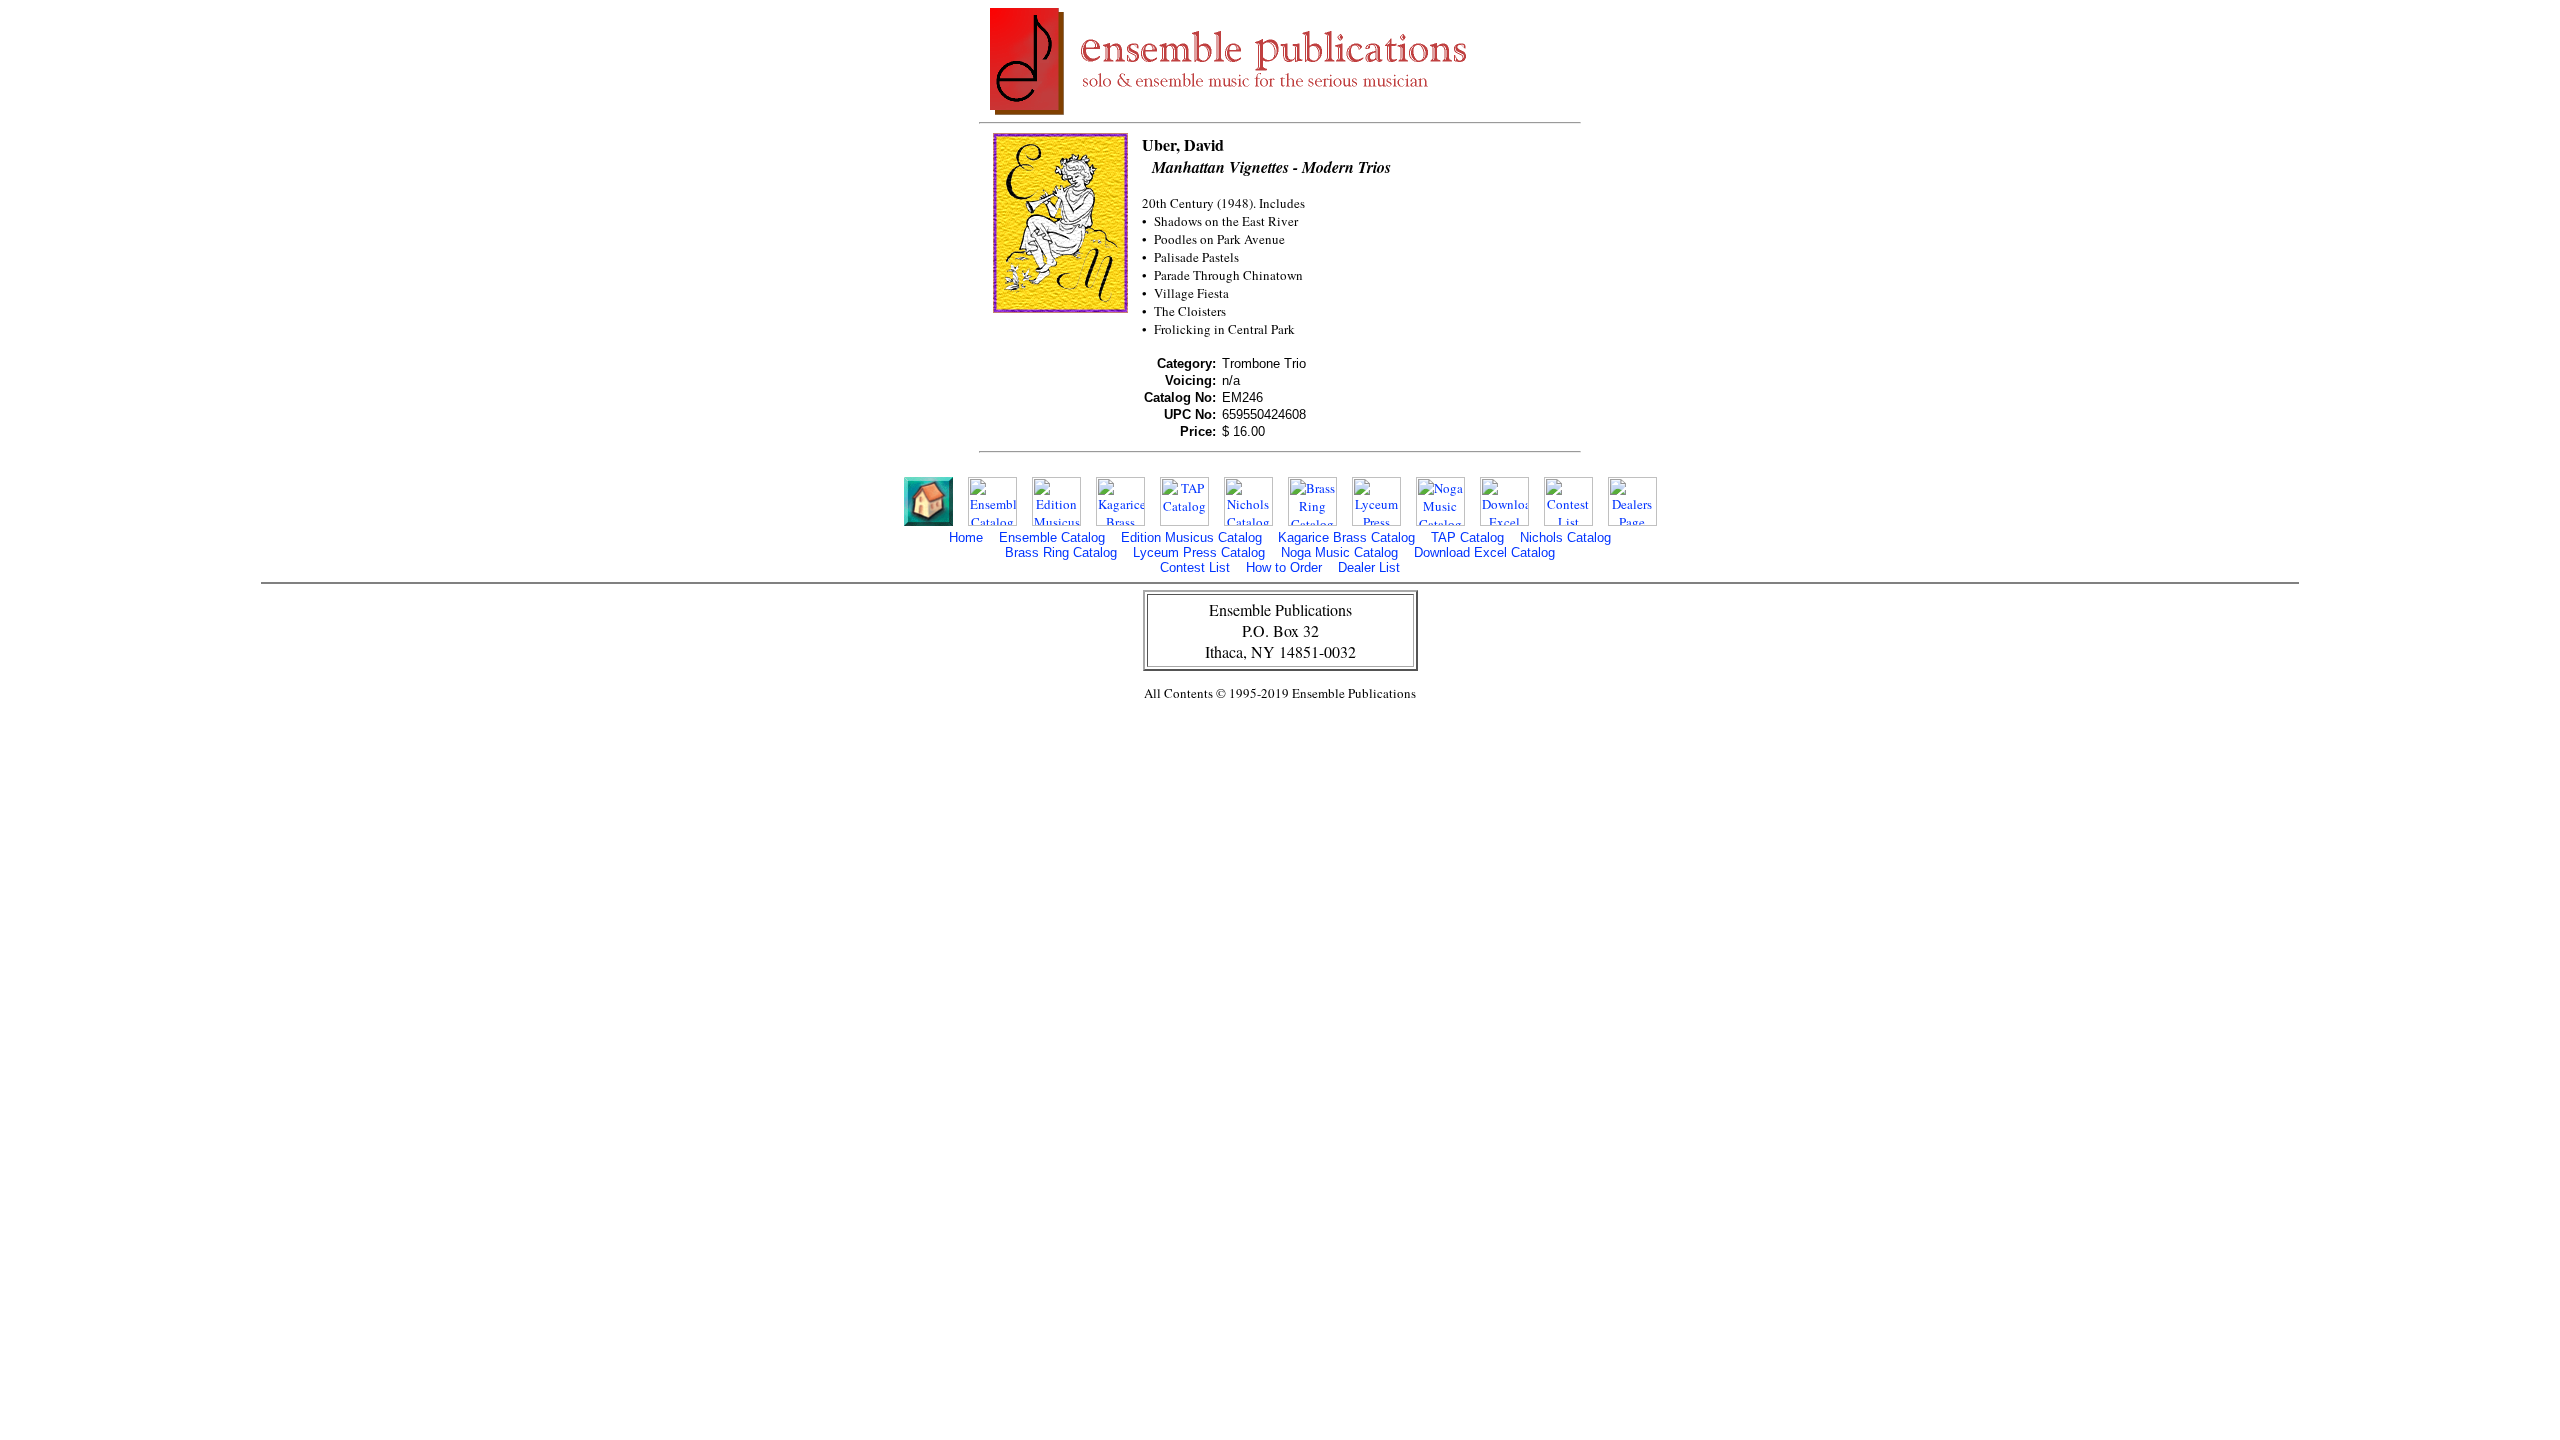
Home (966, 537)
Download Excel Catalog (1484, 552)
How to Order (1284, 567)
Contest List (1195, 567)
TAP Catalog (1467, 537)
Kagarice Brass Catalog (1346, 537)
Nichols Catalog (1565, 537)
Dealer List (1369, 567)
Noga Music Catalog (1339, 552)
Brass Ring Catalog (1061, 552)
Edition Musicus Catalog (1191, 537)
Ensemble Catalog (1052, 537)
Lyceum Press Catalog (1199, 552)
